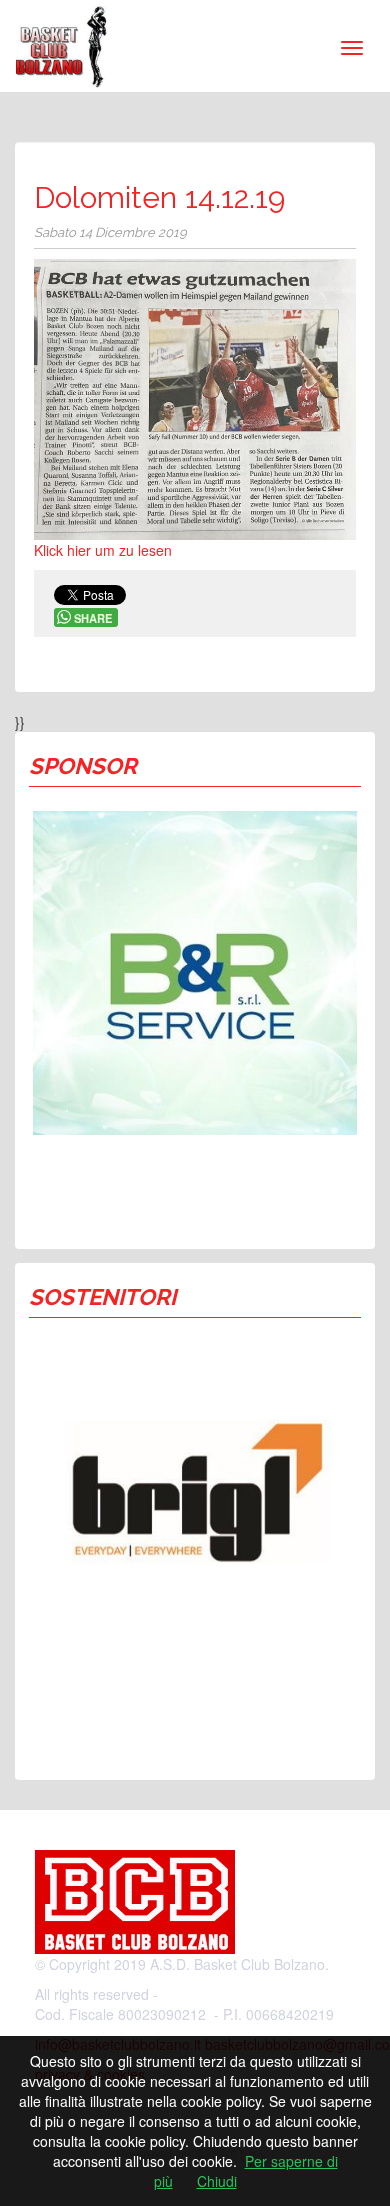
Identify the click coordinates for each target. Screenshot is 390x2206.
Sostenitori (102, 1297)
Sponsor (83, 766)
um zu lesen (131, 550)
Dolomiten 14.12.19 (159, 197)
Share (93, 618)
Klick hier (62, 550)
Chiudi (217, 2181)
